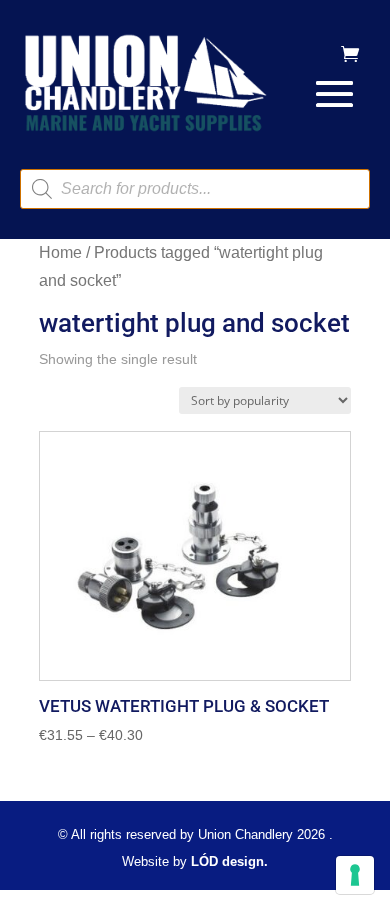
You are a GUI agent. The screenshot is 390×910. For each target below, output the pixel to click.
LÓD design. (229, 861)
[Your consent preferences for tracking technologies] (355, 875)
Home (60, 252)
